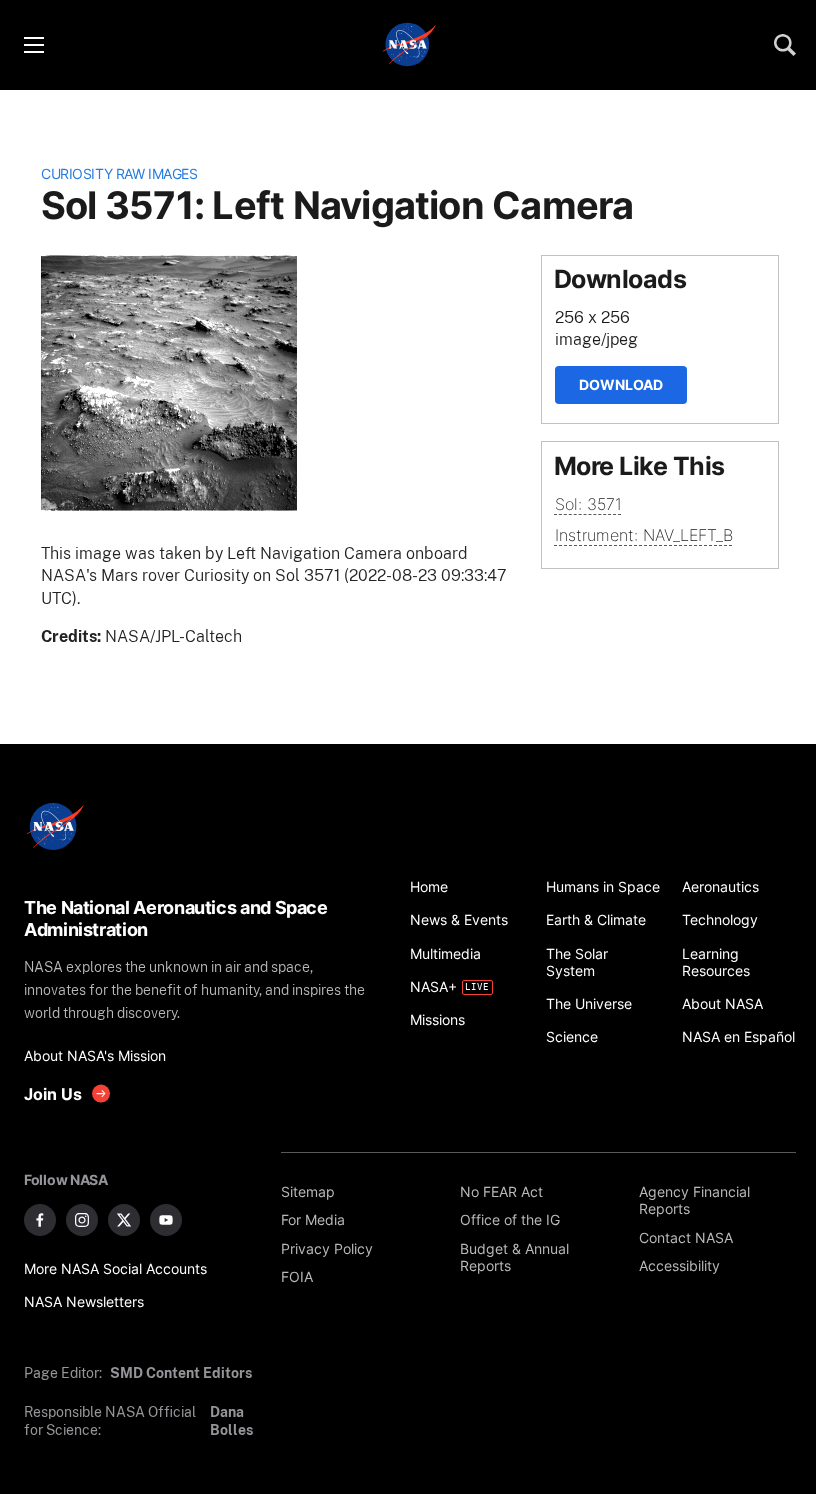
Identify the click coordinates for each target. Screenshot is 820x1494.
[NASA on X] (124, 1220)
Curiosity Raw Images (119, 173)
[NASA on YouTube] (166, 1220)
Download (621, 384)
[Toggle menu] (33, 45)
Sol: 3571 (588, 504)
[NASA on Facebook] (40, 1220)
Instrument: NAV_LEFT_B (644, 535)
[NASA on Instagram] (82, 1220)
